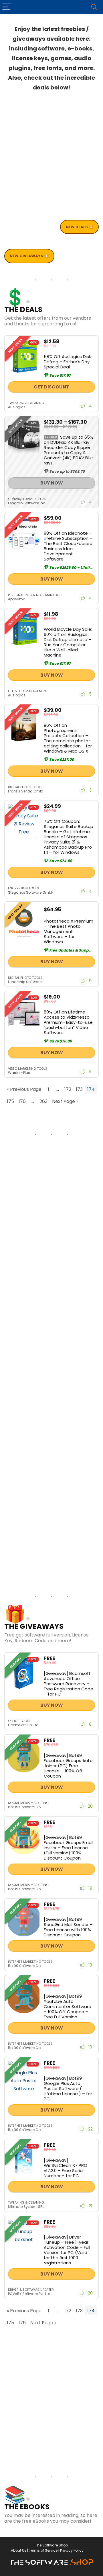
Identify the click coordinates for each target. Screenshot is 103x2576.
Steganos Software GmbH (31, 892)
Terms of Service (43, 2550)
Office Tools (19, 1721)
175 (10, 1101)
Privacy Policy (72, 2550)
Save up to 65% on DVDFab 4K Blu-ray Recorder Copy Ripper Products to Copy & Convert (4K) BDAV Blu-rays (69, 450)
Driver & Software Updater (31, 2290)
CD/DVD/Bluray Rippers (27, 499)
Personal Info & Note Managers (35, 595)
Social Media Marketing (28, 1803)
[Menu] (7, 7)
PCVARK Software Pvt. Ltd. (30, 2294)
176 (22, 1101)
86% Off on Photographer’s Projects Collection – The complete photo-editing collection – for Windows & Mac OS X (68, 738)
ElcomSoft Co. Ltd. (24, 1725)
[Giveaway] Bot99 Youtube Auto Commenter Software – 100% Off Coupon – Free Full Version (68, 2006)
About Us (19, 2550)
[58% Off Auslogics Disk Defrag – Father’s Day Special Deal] (24, 356)
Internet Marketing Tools (30, 1962)
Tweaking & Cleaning (26, 403)
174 (91, 1089)
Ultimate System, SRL (26, 2207)
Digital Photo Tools (25, 787)
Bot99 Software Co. (25, 1807)
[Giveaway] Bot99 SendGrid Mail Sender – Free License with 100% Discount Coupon (68, 1927)
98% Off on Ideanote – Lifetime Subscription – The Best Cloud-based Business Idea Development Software (68, 546)
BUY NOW (52, 483)
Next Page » (65, 1101)
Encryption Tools (23, 888)
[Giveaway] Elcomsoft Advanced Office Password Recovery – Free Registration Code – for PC (69, 1684)
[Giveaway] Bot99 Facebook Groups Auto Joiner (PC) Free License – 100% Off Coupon (68, 1766)
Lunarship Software (25, 982)
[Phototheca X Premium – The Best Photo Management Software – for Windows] (24, 922)
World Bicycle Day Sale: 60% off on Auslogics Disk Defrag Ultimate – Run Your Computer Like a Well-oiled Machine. (68, 642)
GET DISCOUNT (51, 387)
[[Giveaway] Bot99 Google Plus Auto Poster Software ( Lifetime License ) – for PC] (24, 2078)
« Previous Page (24, 1089)
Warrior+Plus (19, 1073)
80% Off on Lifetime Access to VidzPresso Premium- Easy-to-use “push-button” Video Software (68, 1022)
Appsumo (17, 599)
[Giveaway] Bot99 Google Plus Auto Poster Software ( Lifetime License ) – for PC (68, 2088)
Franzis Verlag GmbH (26, 791)
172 (68, 1089)
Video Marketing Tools (28, 1069)
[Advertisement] (51, 159)
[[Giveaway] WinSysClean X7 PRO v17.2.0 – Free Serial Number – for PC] (24, 2160)
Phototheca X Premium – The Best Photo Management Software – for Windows (69, 931)
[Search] (94, 7)
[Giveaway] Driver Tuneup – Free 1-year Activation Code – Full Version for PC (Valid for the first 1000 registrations (67, 2250)
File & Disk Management (28, 691)
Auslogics (17, 407)
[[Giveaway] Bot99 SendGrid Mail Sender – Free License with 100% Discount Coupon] (24, 1919)
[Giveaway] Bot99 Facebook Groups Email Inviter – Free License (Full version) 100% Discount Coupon (69, 1848)
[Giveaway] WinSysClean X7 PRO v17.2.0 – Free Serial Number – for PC (66, 2168)
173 (79, 1089)
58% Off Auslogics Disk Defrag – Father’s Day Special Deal (67, 362)
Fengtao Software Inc (27, 503)
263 (43, 1101)
